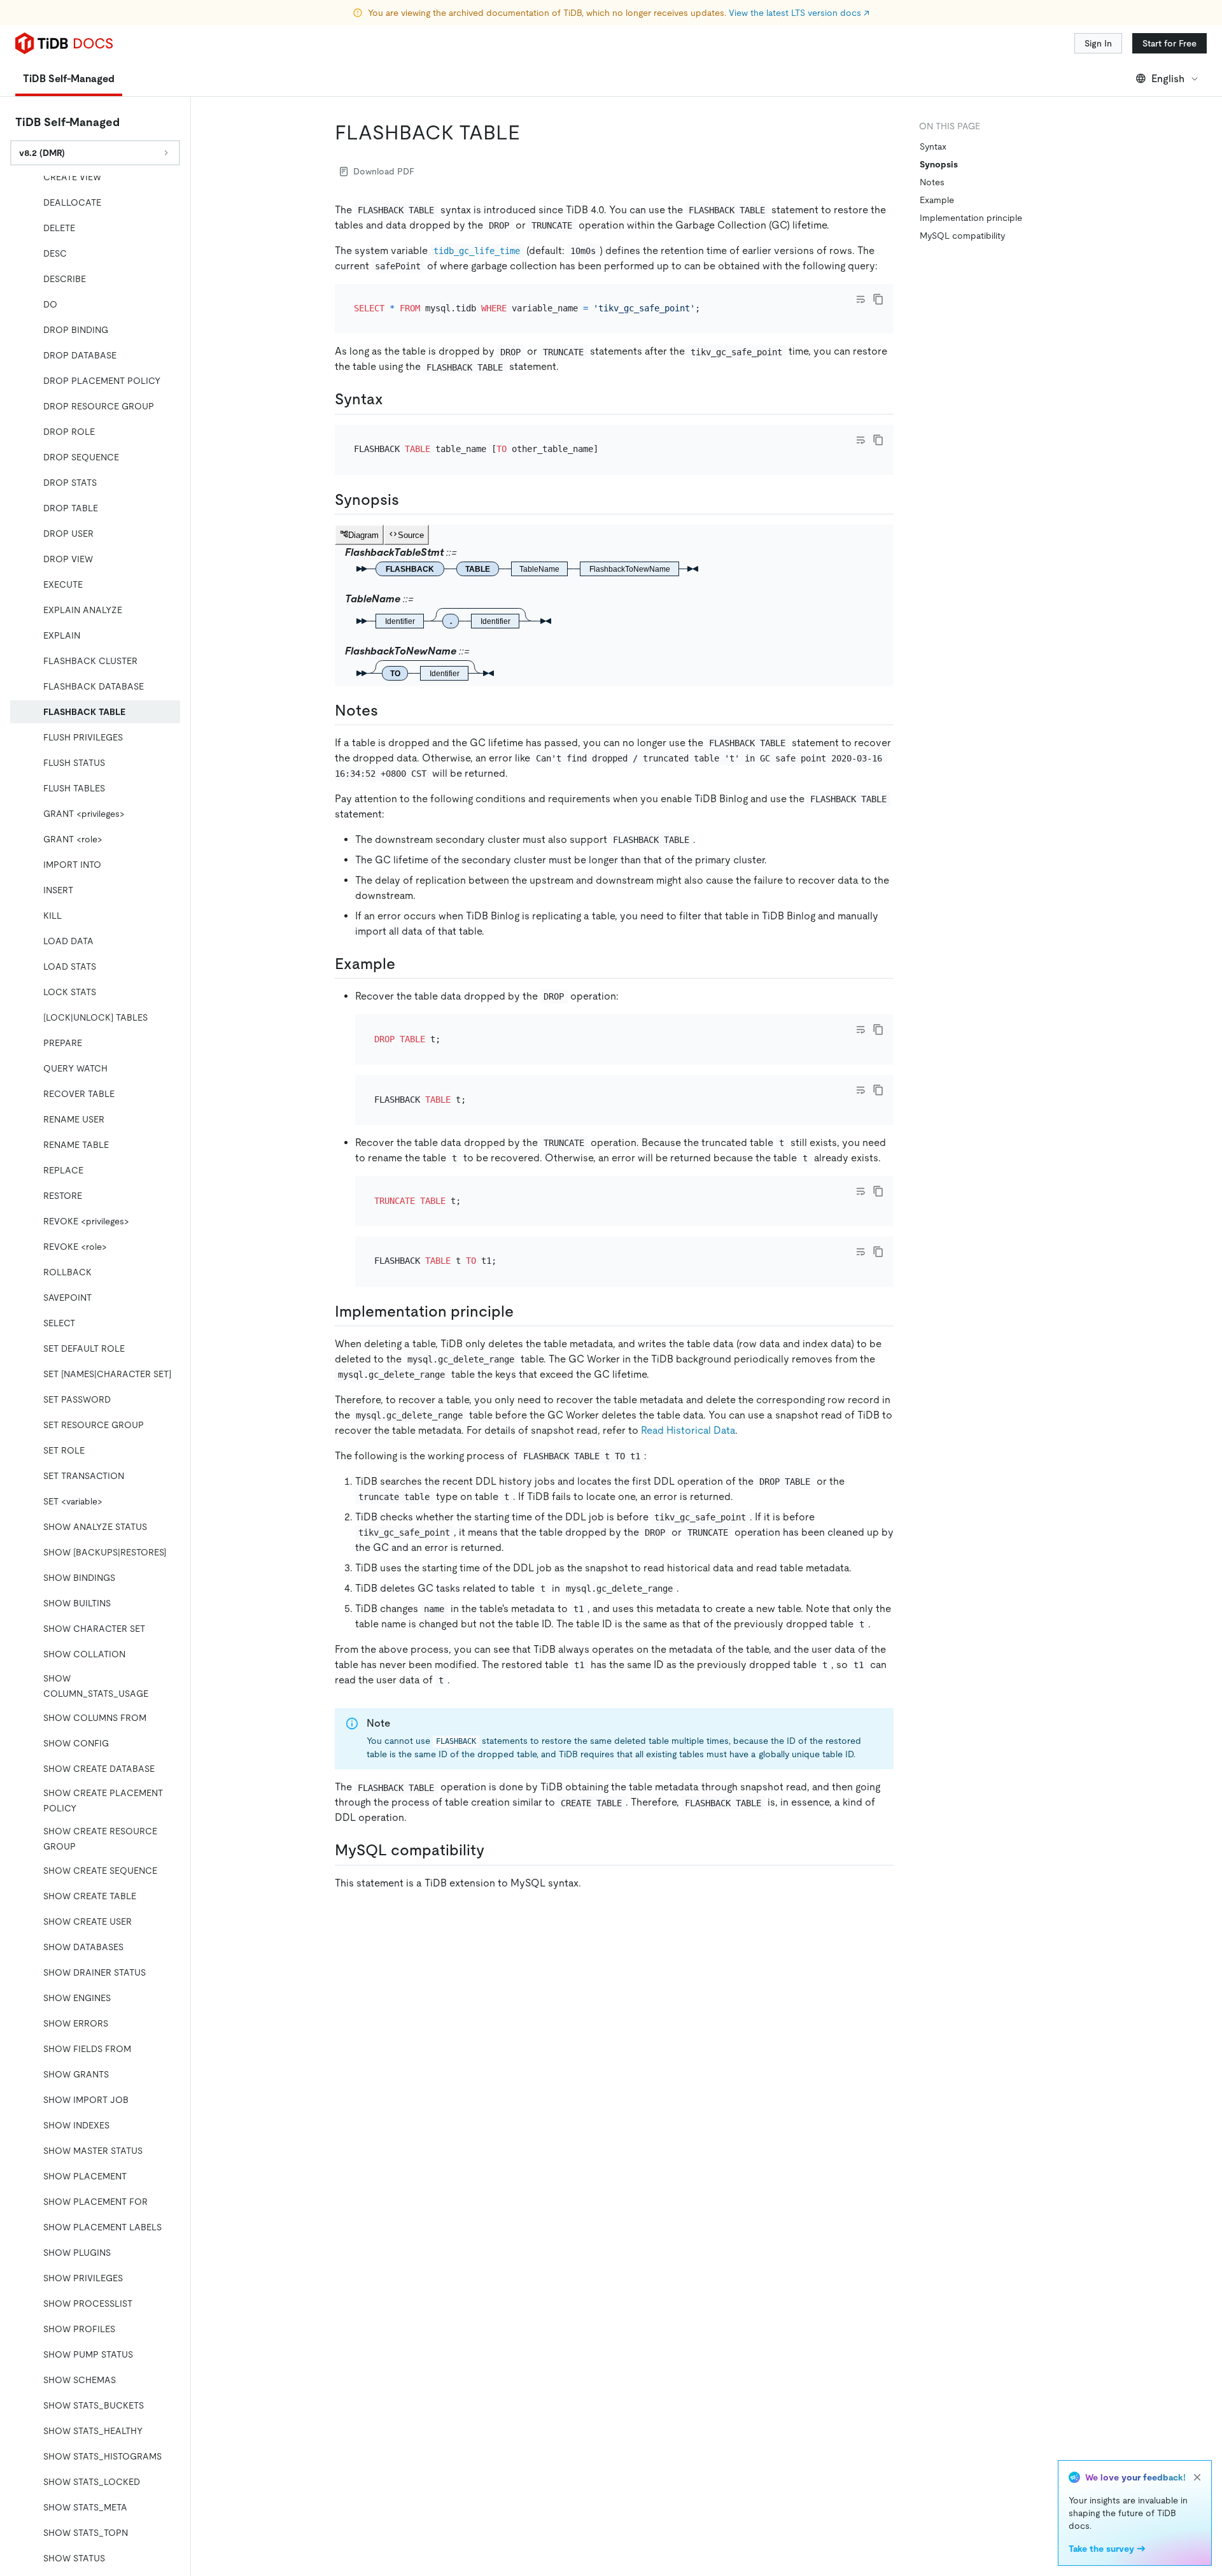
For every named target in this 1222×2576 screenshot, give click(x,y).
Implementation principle (971, 218)
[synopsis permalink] (409, 500)
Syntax (933, 146)
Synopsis (939, 164)
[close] (1197, 2477)
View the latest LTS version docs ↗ (799, 13)
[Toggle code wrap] (860, 299)
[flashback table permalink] (530, 132)
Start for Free (1169, 43)
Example (937, 200)
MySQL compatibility (962, 236)
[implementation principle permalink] (524, 1312)
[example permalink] (405, 964)
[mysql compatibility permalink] (495, 1850)
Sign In (1098, 43)
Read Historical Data (688, 1430)
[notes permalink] (388, 711)
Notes (932, 182)
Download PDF (384, 171)
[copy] (878, 299)
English (1168, 79)
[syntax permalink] (393, 399)
